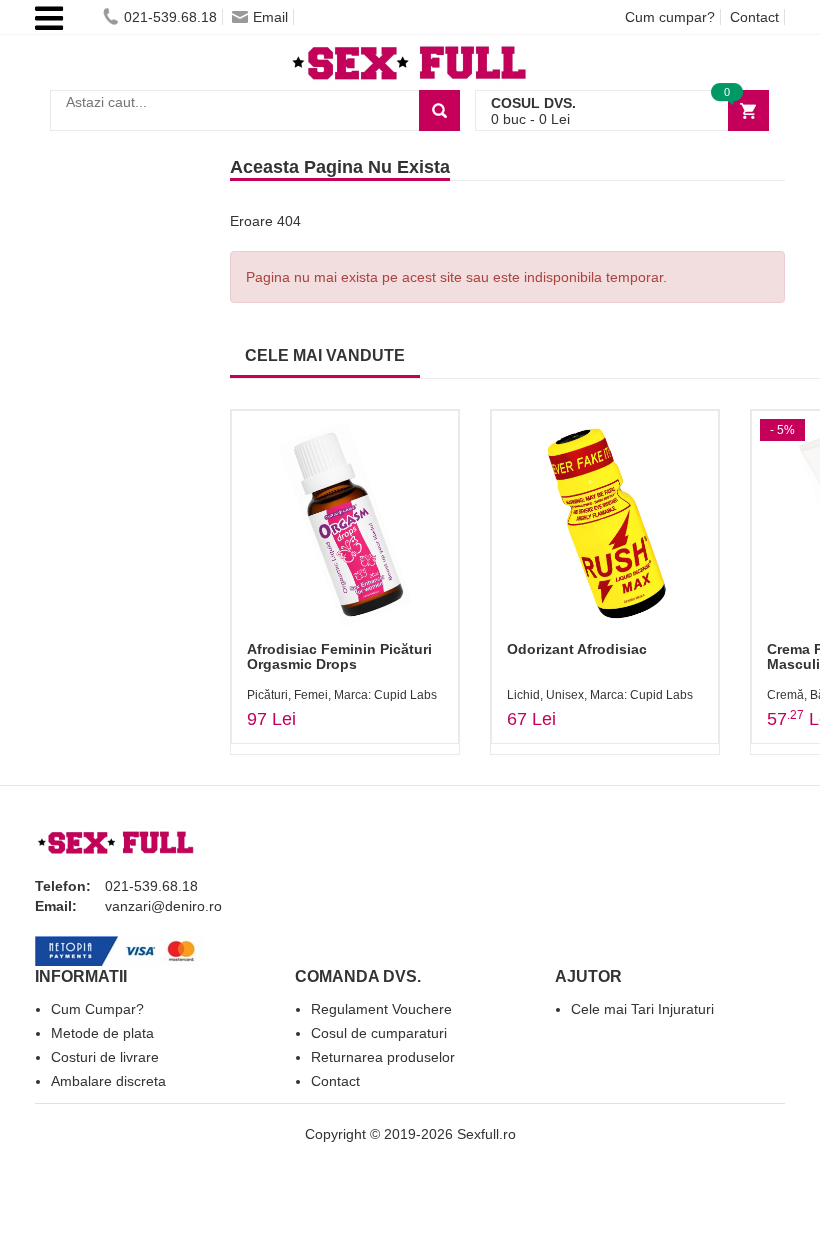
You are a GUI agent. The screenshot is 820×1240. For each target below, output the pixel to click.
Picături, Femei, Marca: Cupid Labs (342, 695)
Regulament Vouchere (381, 1009)
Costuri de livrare (105, 1057)
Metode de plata (102, 1033)
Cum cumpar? (670, 17)
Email (270, 17)
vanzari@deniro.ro (163, 906)
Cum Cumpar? (97, 1009)
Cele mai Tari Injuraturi (642, 1009)
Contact (754, 17)
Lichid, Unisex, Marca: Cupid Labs (600, 695)
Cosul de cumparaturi (379, 1033)
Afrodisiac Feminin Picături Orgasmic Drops (339, 656)
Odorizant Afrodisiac (577, 649)
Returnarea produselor (383, 1057)
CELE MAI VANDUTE (325, 355)
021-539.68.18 (170, 17)
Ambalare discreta (108, 1081)
